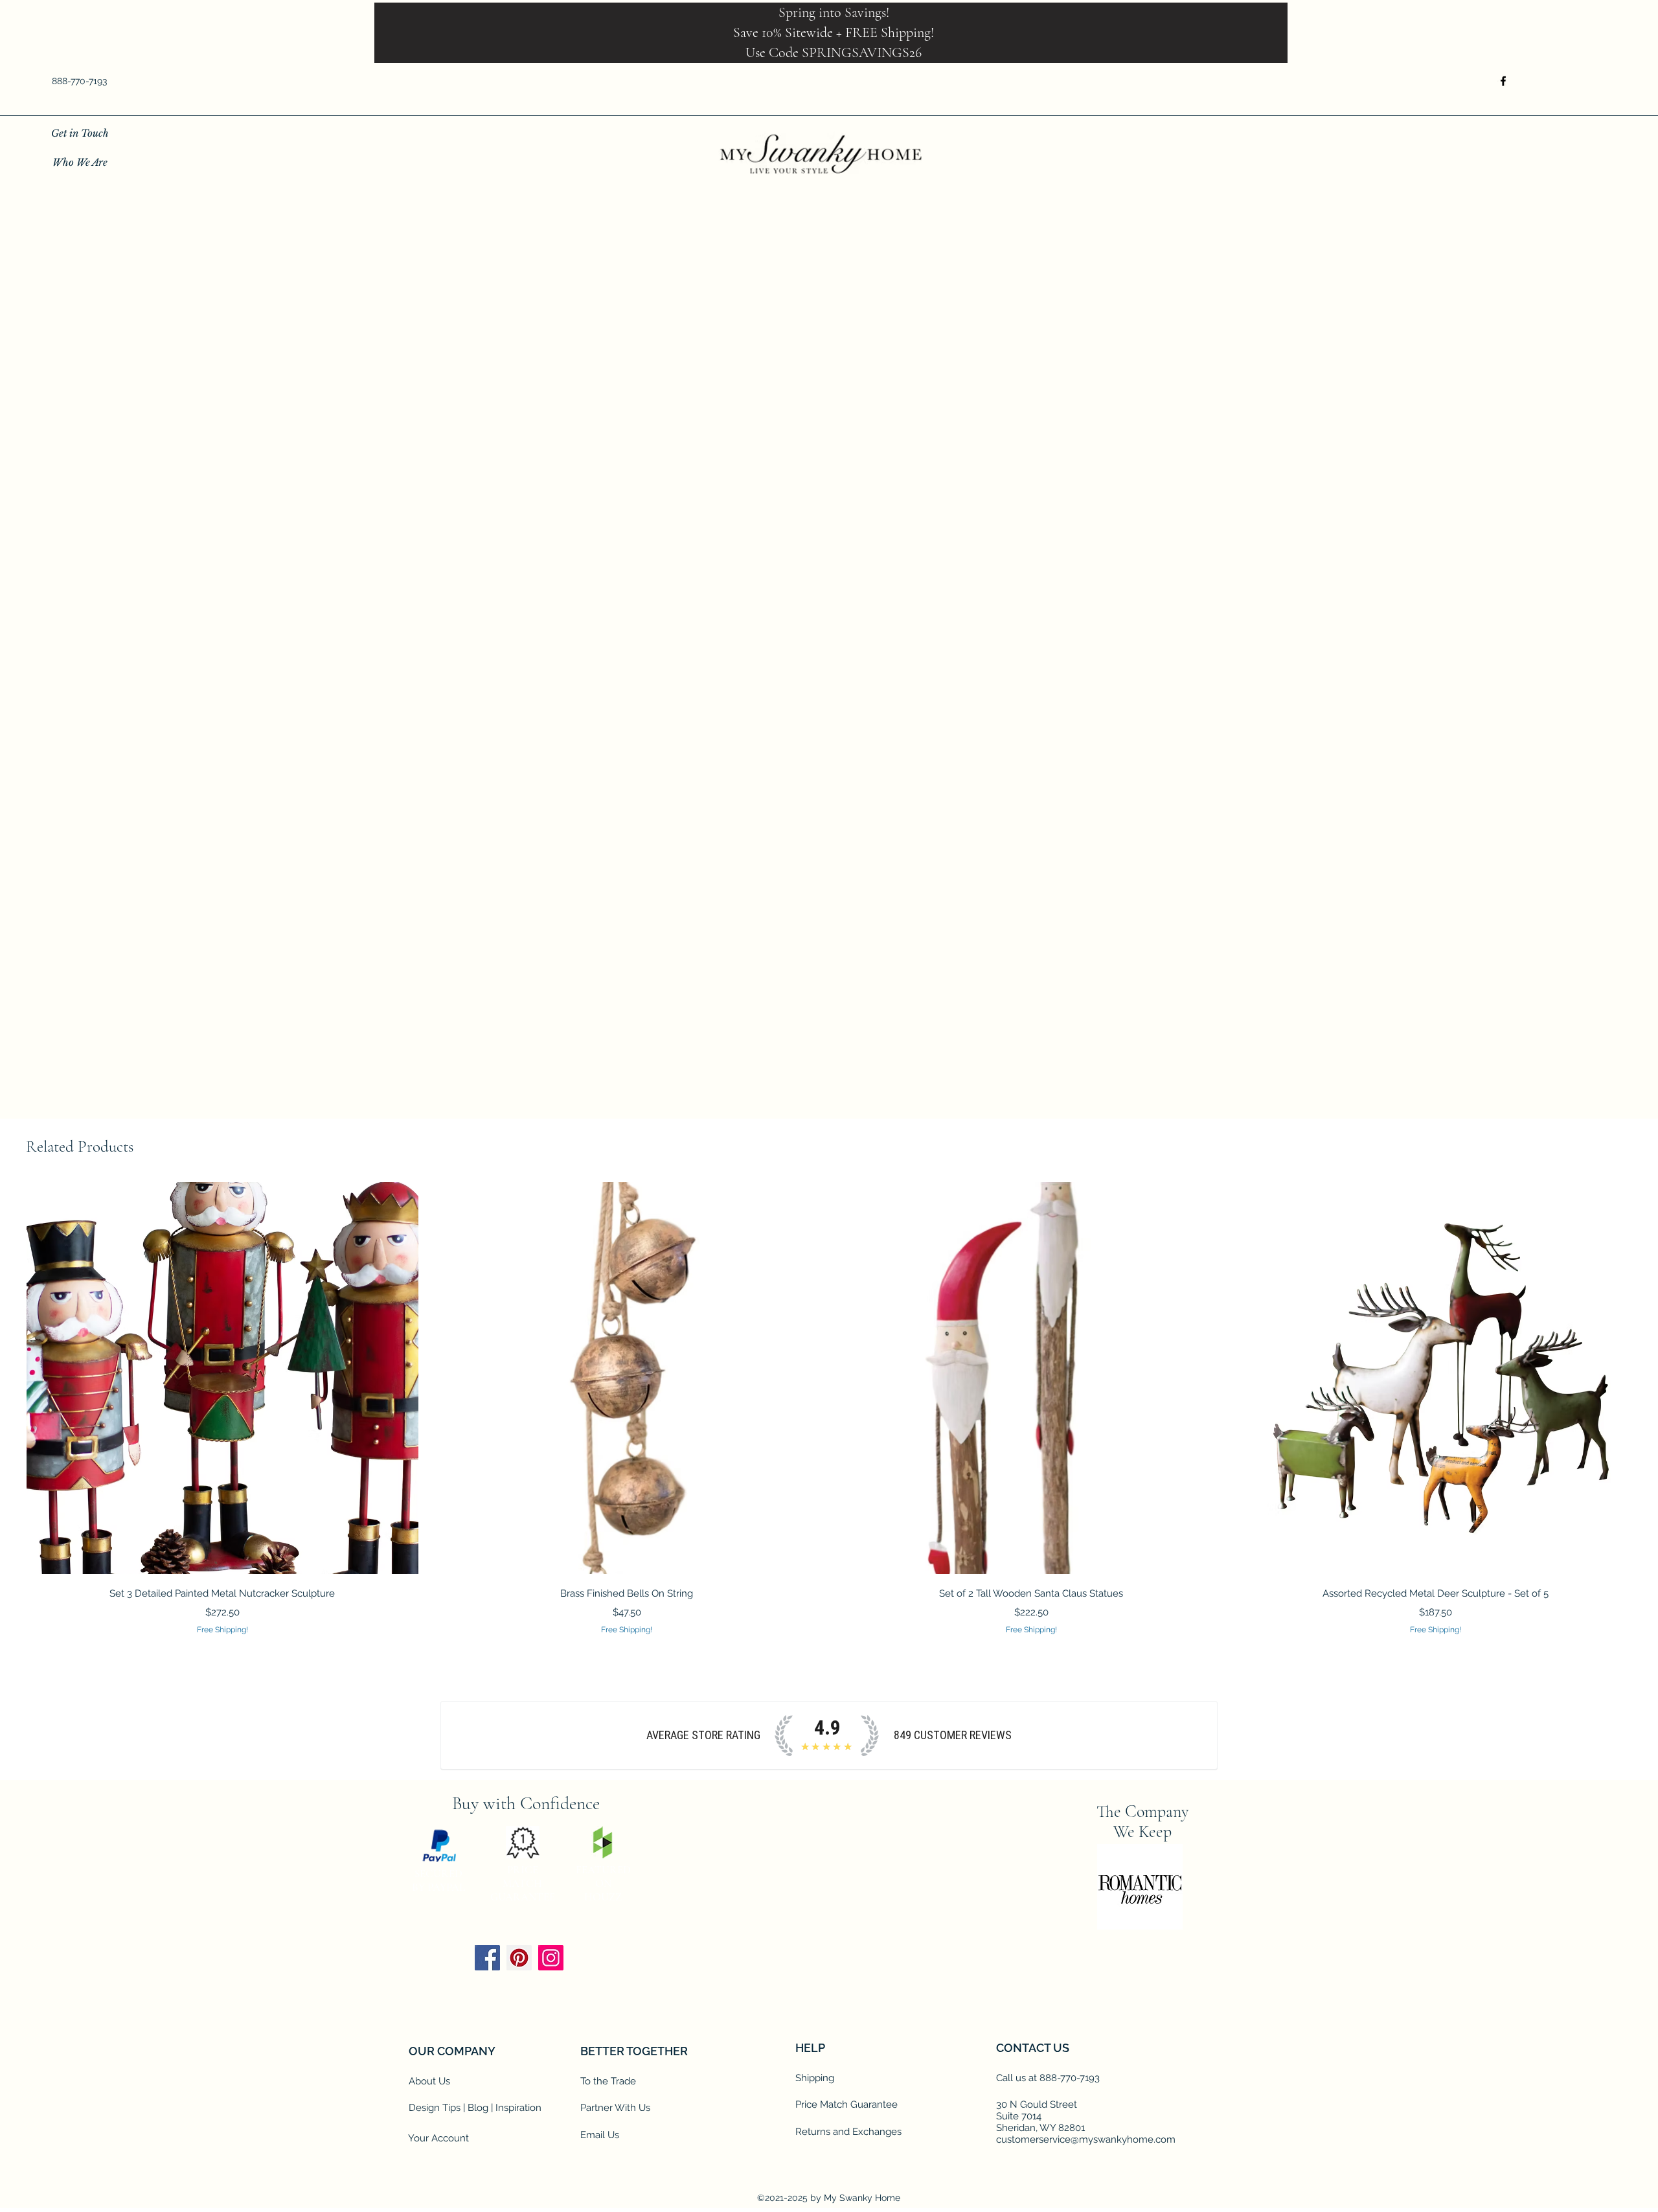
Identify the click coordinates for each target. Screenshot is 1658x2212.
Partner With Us (615, 2108)
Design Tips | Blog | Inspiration (475, 2108)
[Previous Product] (8, 1378)
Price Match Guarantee (846, 2105)
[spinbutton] (969, 671)
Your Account (438, 2139)
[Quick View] (222, 1379)
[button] (1598, 81)
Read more (959, 615)
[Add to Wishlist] (1108, 718)
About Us (429, 2082)
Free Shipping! (970, 524)
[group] (829, 1409)
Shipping (815, 2079)
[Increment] (989, 671)
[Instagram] (551, 1958)
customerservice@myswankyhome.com (1086, 2140)
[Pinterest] (519, 1958)
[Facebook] (1503, 81)
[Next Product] (1650, 1378)
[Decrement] (950, 671)
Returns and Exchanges (848, 2132)
